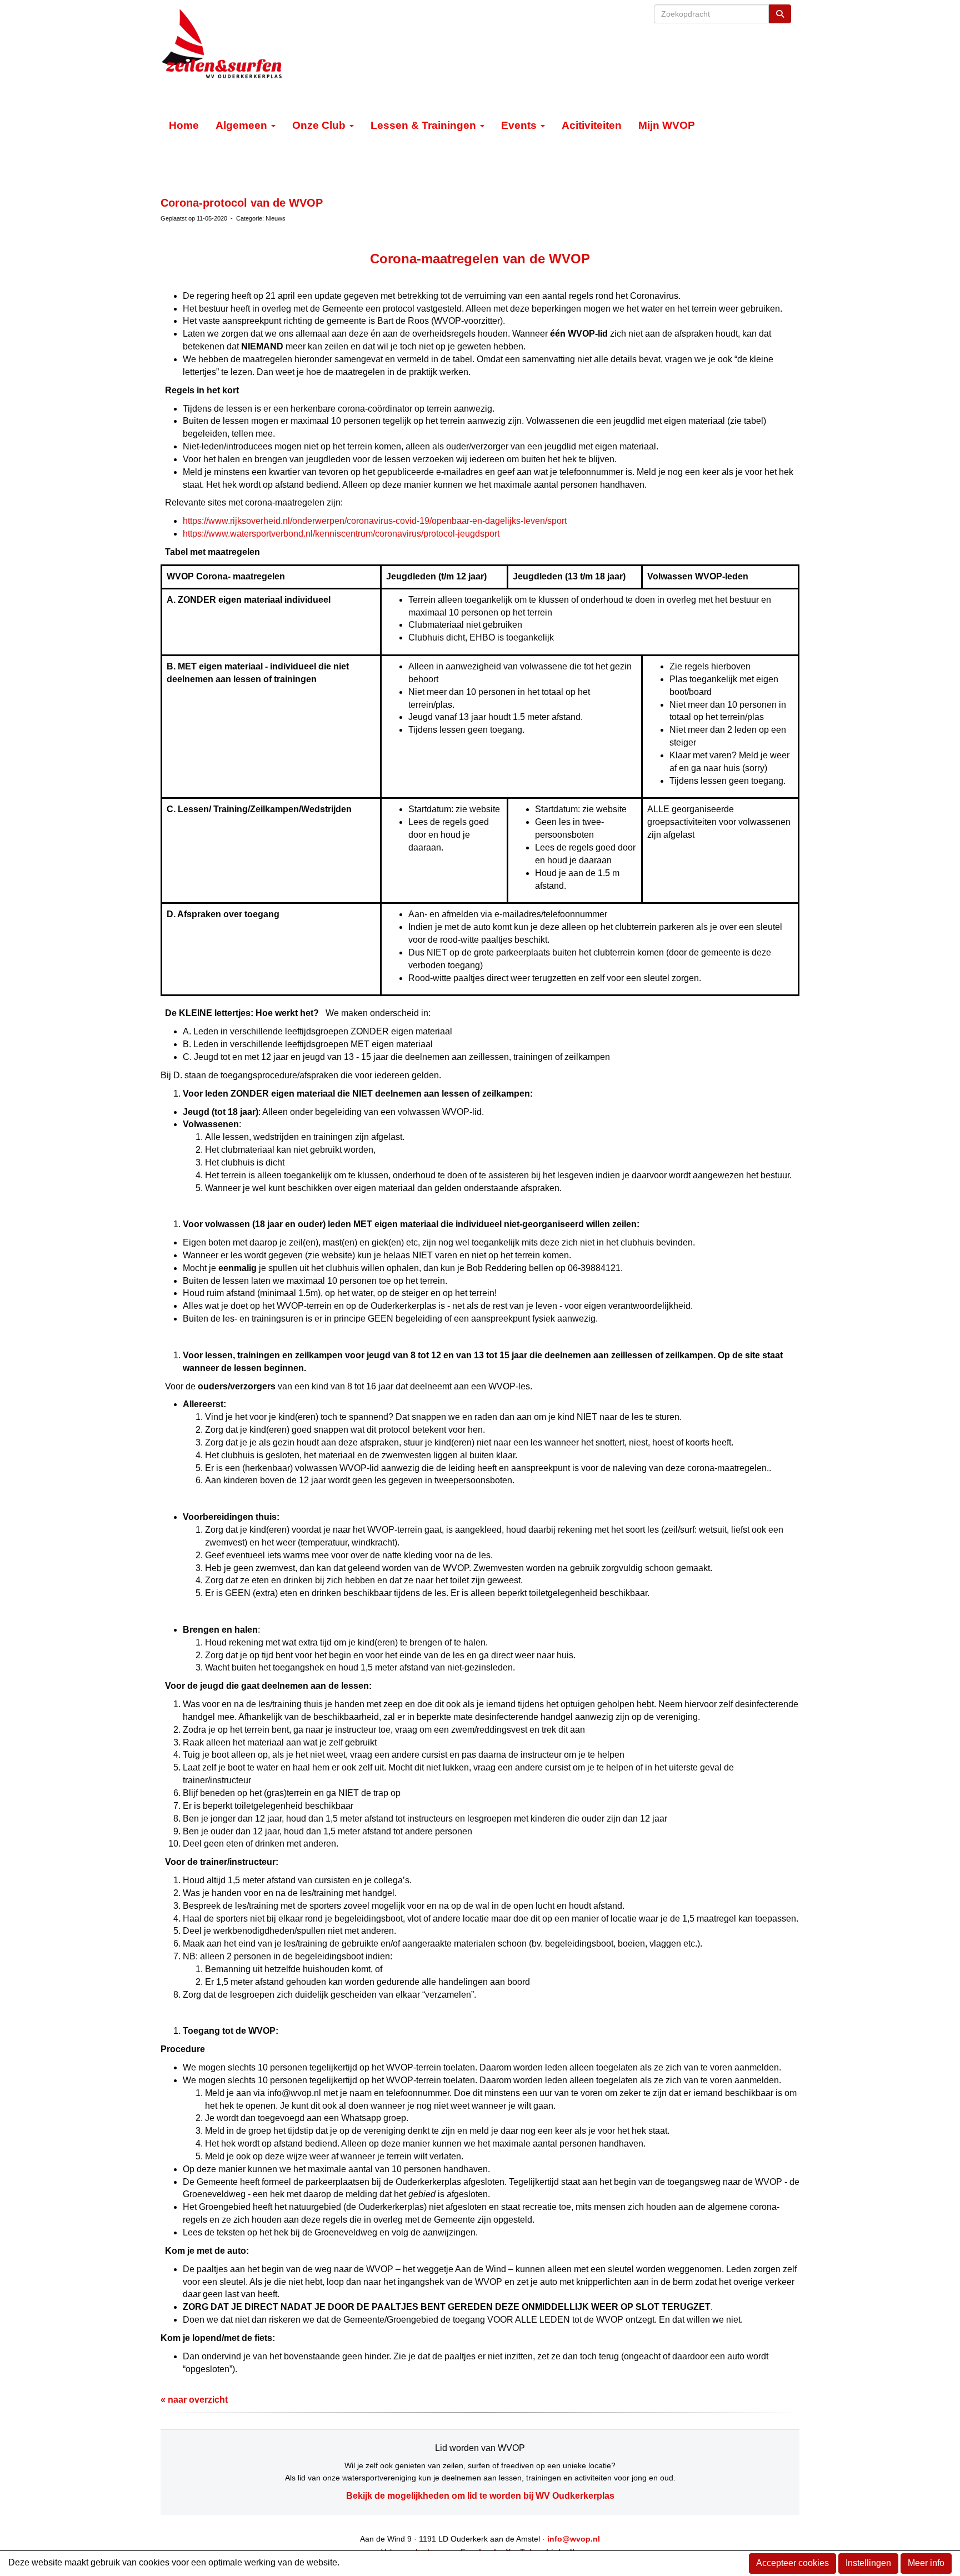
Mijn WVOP (667, 125)
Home (184, 125)
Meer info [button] (926, 2563)
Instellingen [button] (868, 2563)
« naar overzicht (194, 2400)
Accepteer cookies (792, 2563)
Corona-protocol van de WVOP (242, 203)
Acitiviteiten (592, 125)
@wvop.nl (574, 2539)
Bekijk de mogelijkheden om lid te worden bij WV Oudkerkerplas (480, 2496)
